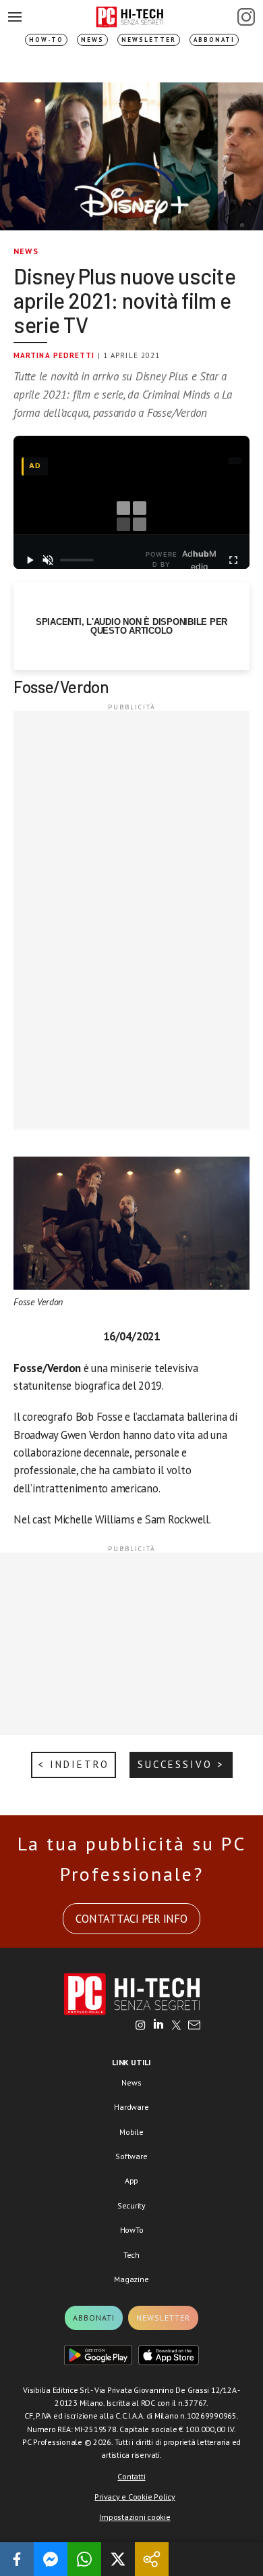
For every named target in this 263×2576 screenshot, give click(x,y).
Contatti (131, 2476)
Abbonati (214, 40)
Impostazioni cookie (135, 2517)
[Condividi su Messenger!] (51, 2559)
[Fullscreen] (233, 560)
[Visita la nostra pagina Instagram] (141, 2026)
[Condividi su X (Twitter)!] (118, 2559)
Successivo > (181, 1764)
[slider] (77, 560)
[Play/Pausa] (30, 560)
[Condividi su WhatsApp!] (84, 2559)
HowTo (132, 2230)
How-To (46, 40)
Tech (131, 2255)
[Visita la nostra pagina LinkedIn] (158, 2026)
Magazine (131, 2279)
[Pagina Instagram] (246, 17)
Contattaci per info (131, 1919)
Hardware (131, 2107)
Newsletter (149, 40)
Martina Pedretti (54, 355)
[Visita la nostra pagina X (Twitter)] (176, 2026)
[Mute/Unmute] (49, 560)
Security (131, 2205)
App (131, 2180)
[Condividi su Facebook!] (17, 2559)
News (92, 40)
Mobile (131, 2132)
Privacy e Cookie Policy (135, 2497)
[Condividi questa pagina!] (152, 2559)
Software (131, 2156)
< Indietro (74, 1764)
